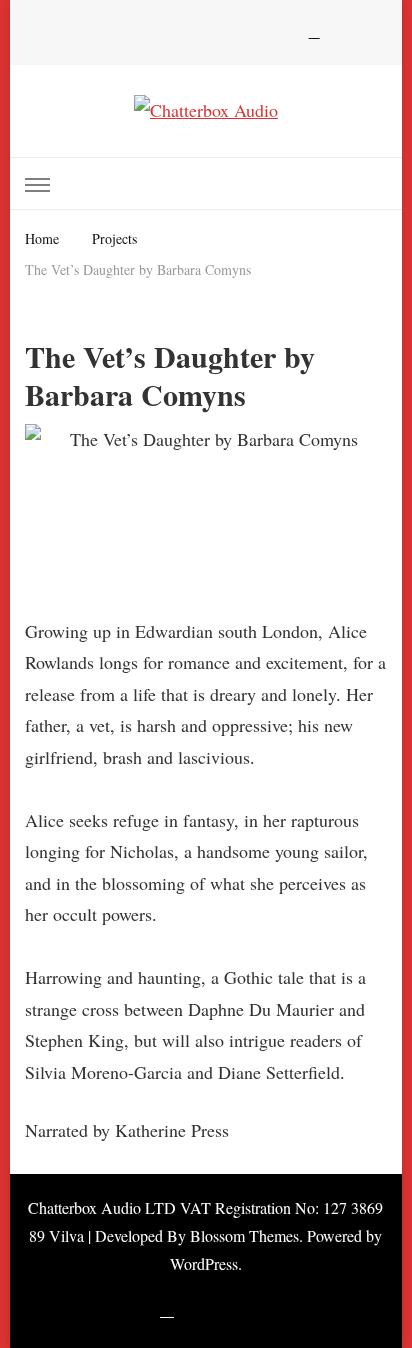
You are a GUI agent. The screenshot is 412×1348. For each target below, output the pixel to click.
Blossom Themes (244, 1235)
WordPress (204, 1263)
